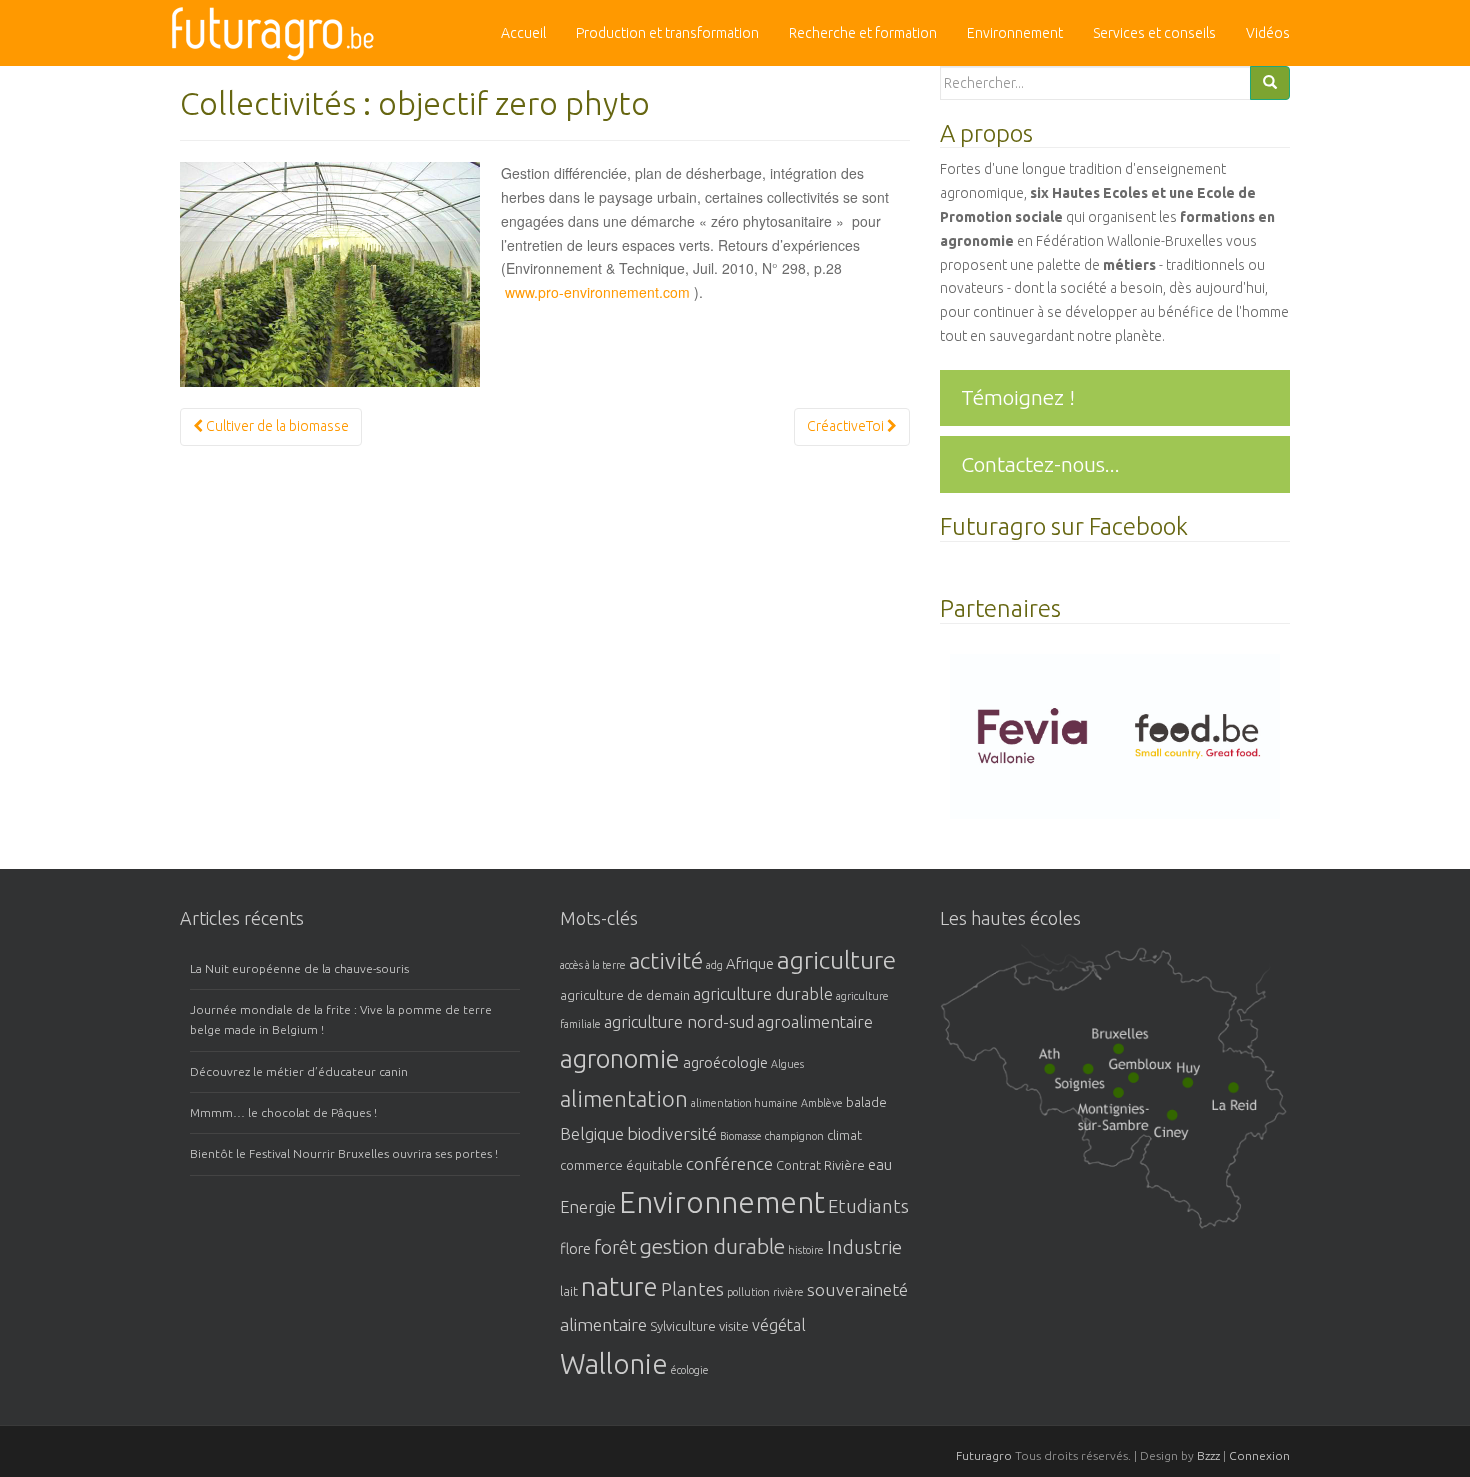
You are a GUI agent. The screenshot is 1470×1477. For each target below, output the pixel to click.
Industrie (864, 1247)
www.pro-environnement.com (597, 292)
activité (666, 960)
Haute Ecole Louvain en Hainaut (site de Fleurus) (1115, 1111)
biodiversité (672, 1133)
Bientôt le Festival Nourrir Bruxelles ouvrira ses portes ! (344, 1153)
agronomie (620, 1058)
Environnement (1015, 33)
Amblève (822, 1103)
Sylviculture (683, 1326)
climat (844, 1135)
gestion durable (712, 1246)
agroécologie (725, 1062)
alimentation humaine (744, 1103)
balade (866, 1102)
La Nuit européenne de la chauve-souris (299, 968)
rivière (788, 1292)
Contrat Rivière (820, 1165)
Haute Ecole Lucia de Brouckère (1120, 1040)
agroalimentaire (815, 1022)
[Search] (1270, 83)
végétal (779, 1325)
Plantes (692, 1289)
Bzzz (1208, 1455)
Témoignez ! (1018, 397)
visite (734, 1326)
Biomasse (741, 1136)
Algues (787, 1064)
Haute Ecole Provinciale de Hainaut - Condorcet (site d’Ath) (1049, 1061)
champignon (794, 1136)
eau (880, 1164)
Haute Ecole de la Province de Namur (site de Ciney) (1180, 1125)
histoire (806, 1250)
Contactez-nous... (1040, 464)
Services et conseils (1154, 33)
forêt (615, 1247)
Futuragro (984, 1455)
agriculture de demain (625, 995)
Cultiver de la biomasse (276, 426)
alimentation (624, 1098)
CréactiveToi (847, 426)
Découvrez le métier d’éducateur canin (299, 1071)
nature (619, 1286)
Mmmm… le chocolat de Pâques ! (283, 1112)
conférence (729, 1163)
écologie (690, 1370)
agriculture (836, 960)
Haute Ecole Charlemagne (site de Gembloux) (1145, 1073)
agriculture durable (763, 994)
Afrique (750, 963)
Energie (588, 1207)
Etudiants (868, 1206)
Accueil (523, 33)
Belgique (592, 1134)
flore (575, 1248)
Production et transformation (667, 33)
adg (714, 965)
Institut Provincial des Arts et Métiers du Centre (1089, 1077)
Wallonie (614, 1363)
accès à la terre (593, 965)
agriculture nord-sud (679, 1022)
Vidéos (1268, 33)
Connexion (1259, 1455)
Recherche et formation (863, 33)
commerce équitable (621, 1165)
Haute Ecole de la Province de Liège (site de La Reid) (1234, 1098)
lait (569, 1291)
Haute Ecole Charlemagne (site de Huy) (1192, 1073)
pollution (748, 1292)
